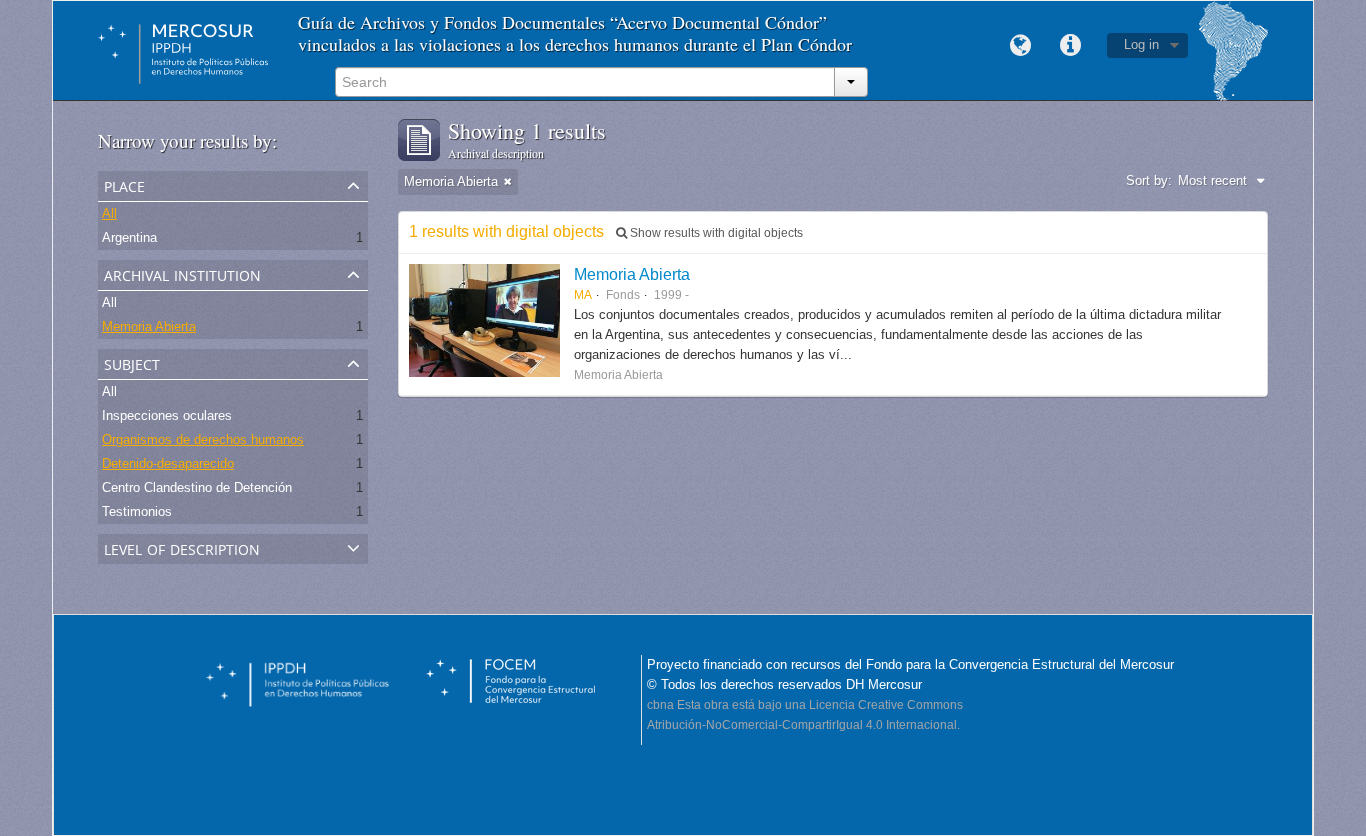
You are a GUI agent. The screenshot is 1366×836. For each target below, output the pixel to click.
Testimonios (137, 511)
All (109, 213)
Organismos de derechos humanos (203, 439)
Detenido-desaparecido (168, 463)
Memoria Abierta (149, 326)
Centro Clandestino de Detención (197, 487)
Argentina (129, 237)
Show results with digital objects (715, 233)
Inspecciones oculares (167, 415)
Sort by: (1149, 180)
